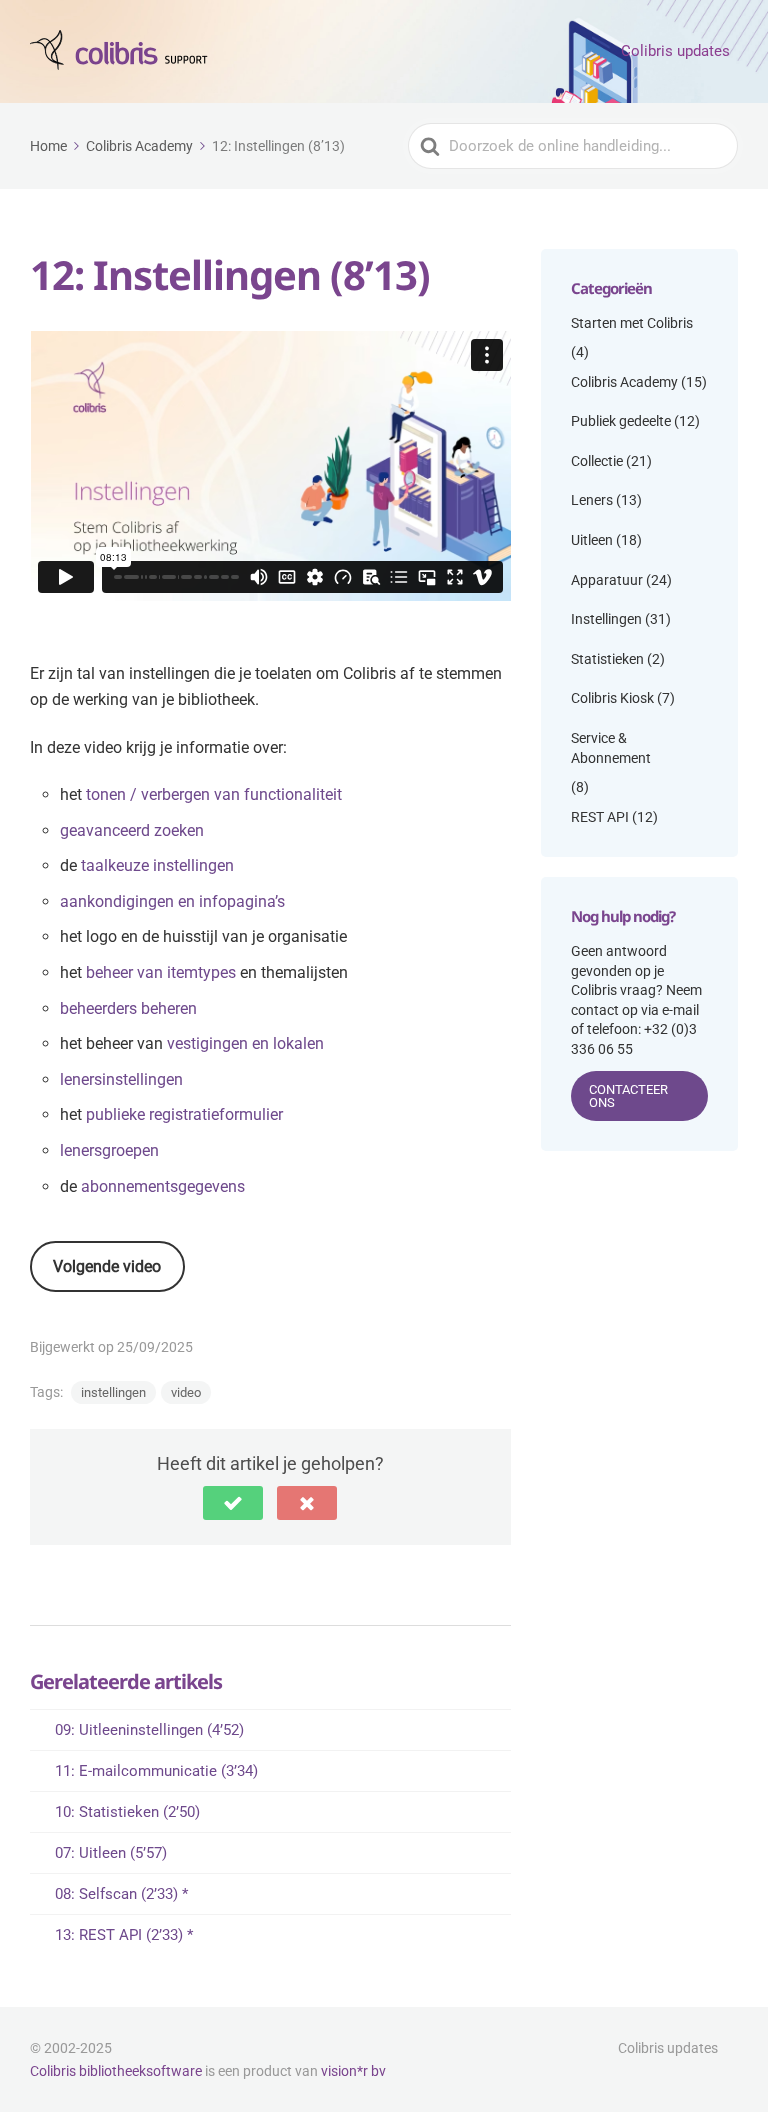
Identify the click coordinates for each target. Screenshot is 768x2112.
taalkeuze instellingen (157, 865)
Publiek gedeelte (621, 421)
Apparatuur (607, 580)
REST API (600, 817)
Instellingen (606, 619)
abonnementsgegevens (163, 1186)
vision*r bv (353, 2071)
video (186, 1392)
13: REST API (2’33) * (124, 1935)
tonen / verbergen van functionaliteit (214, 794)
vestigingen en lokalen (245, 1043)
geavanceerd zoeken (132, 830)
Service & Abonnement (611, 748)
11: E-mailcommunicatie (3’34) (156, 1771)
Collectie (597, 461)
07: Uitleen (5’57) (111, 1853)
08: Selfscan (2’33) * (121, 1894)
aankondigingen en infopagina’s (172, 901)
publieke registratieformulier (184, 1114)
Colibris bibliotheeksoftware (116, 2071)
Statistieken (607, 659)
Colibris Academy (624, 382)
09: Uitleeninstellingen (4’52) (149, 1730)
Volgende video (107, 1266)
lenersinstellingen (121, 1079)
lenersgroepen (109, 1150)
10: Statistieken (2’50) (127, 1812)
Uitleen (592, 540)
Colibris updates (675, 51)
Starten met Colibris (632, 323)
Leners (592, 500)
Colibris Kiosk (612, 698)
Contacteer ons (628, 1096)
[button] (233, 1503)
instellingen (113, 1392)
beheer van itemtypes (161, 972)
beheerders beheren (128, 1008)
